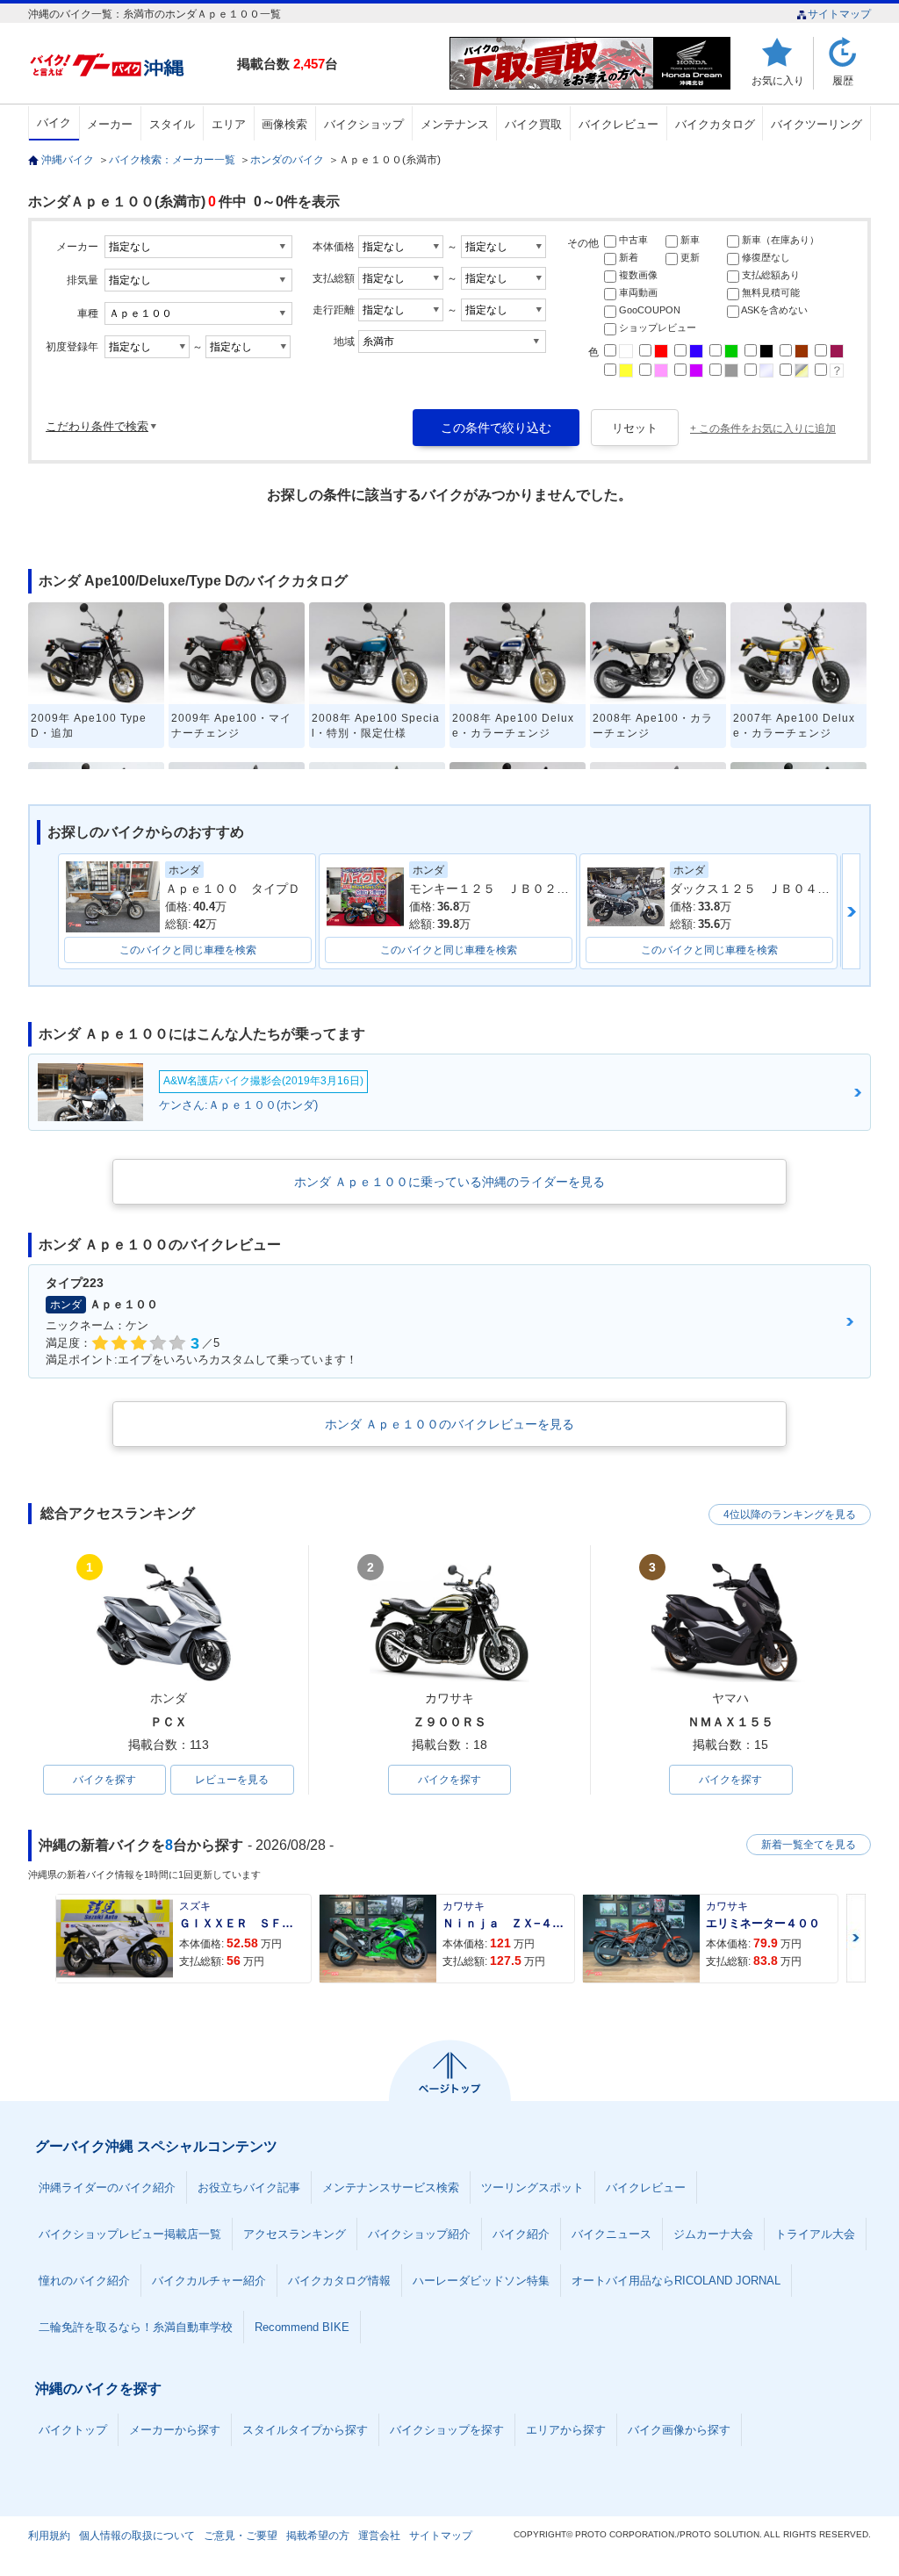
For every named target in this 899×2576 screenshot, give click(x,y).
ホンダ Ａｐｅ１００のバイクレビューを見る (449, 1424)
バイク (54, 122)
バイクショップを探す (447, 2430)
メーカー (110, 124)
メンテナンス (455, 124)
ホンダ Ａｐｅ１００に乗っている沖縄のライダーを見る (449, 1182)
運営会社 (379, 2536)
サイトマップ (839, 14)
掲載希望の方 (318, 2536)
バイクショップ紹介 (419, 2234)
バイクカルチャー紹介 (209, 2281)
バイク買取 (533, 124)
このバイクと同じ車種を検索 (188, 950)
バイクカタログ (715, 124)
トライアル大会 (815, 2234)
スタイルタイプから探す (305, 2430)
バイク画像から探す (679, 2430)
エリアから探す (566, 2430)
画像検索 (284, 124)
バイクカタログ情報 (339, 2281)
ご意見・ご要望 (241, 2536)
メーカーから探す (175, 2430)
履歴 (843, 80)
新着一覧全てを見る (809, 1845)
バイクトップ (73, 2430)
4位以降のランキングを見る (790, 1515)
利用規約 (49, 2536)
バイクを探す (104, 1780)
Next (856, 1938)
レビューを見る (232, 1780)
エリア (229, 124)
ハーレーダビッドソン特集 (481, 2281)
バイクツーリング (816, 124)
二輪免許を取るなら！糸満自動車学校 (136, 2327)
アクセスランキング (295, 2234)
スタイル (172, 124)
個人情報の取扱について (137, 2536)
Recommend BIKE (302, 2327)
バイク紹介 (521, 2234)
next (851, 911)
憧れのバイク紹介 (84, 2281)
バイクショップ (364, 124)
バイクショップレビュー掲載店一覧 (130, 2234)
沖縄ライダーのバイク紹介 (107, 2187)
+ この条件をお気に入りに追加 (763, 428)
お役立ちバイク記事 (249, 2187)
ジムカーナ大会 (713, 2234)
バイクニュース (611, 2234)
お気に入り (778, 80)
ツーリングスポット (532, 2187)
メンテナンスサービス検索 (391, 2187)
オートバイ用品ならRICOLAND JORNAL (676, 2281)
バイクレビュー (619, 124)
